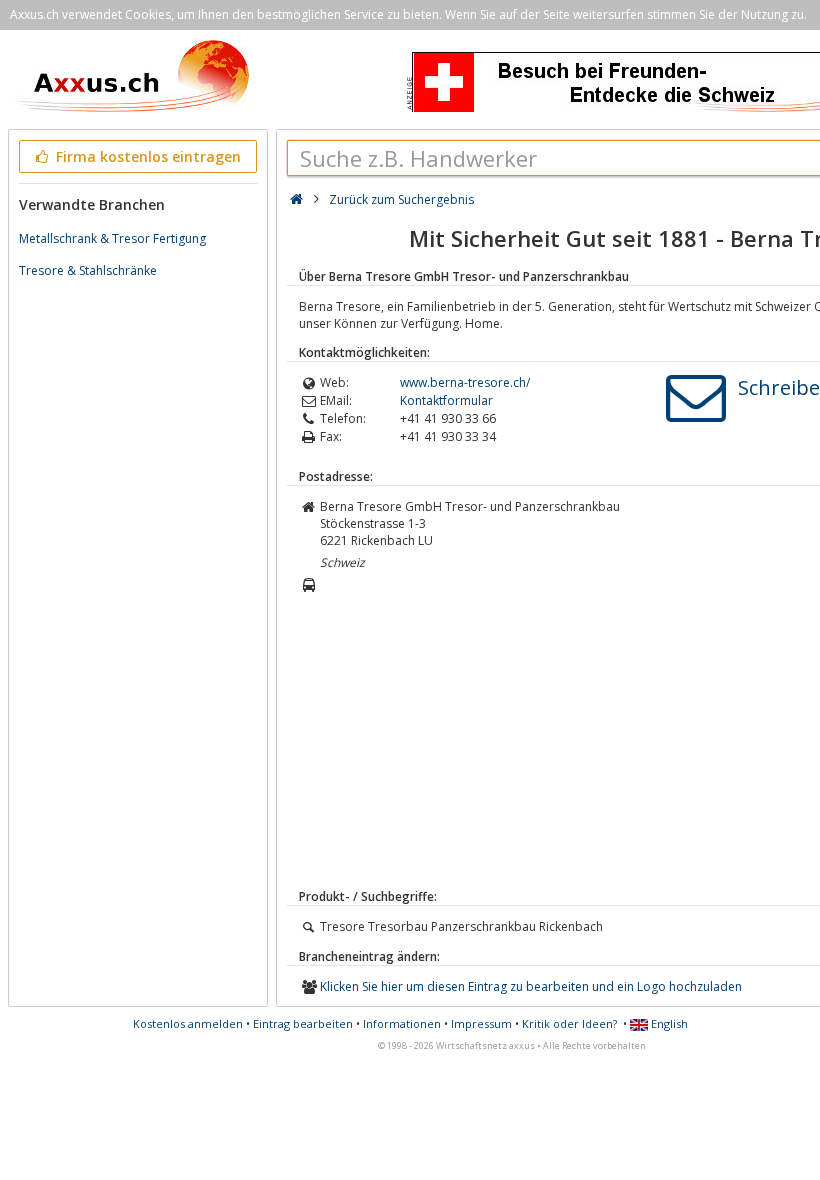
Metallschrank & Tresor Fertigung (112, 238)
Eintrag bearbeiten (303, 1023)
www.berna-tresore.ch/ (465, 382)
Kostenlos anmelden (188, 1023)
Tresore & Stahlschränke (88, 270)
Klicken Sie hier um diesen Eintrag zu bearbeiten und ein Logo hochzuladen (531, 986)
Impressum (481, 1023)
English (668, 1023)
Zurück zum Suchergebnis (401, 199)
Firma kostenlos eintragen (146, 156)
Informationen (402, 1023)
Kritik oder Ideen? (569, 1023)
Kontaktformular (446, 400)
